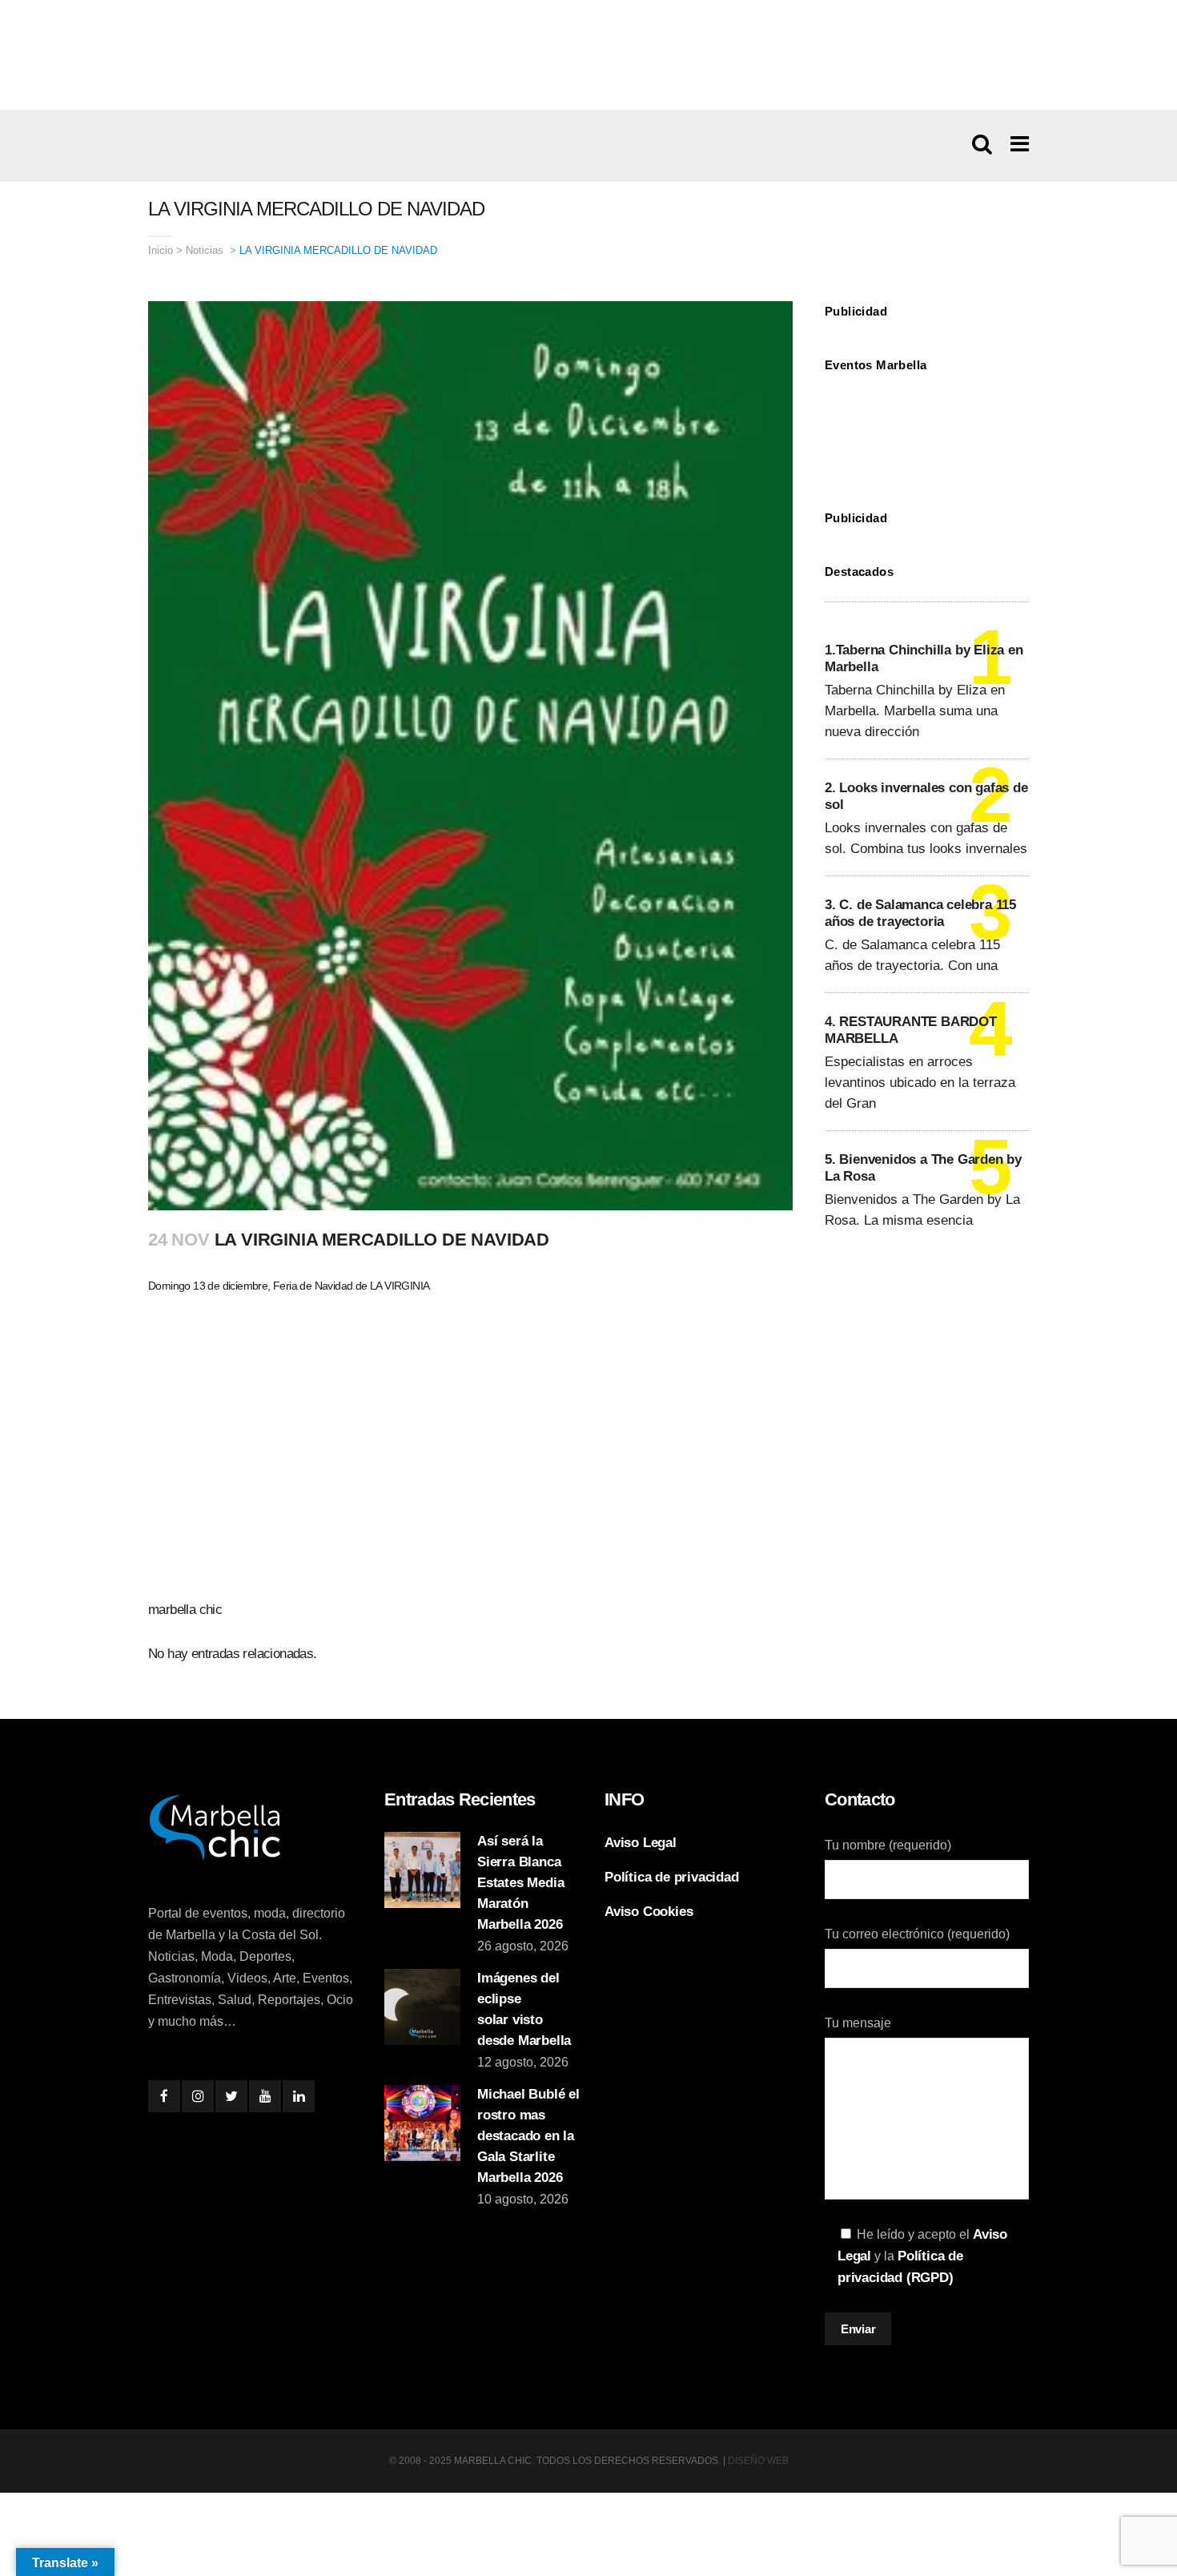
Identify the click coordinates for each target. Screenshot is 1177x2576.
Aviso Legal (641, 1843)
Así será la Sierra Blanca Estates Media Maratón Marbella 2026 (520, 1883)
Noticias (205, 250)
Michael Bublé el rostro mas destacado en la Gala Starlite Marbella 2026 (528, 2136)
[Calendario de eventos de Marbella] (927, 429)
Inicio (161, 250)
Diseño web (758, 2461)
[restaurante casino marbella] (588, 54)
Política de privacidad (672, 1877)
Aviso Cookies (649, 1912)
